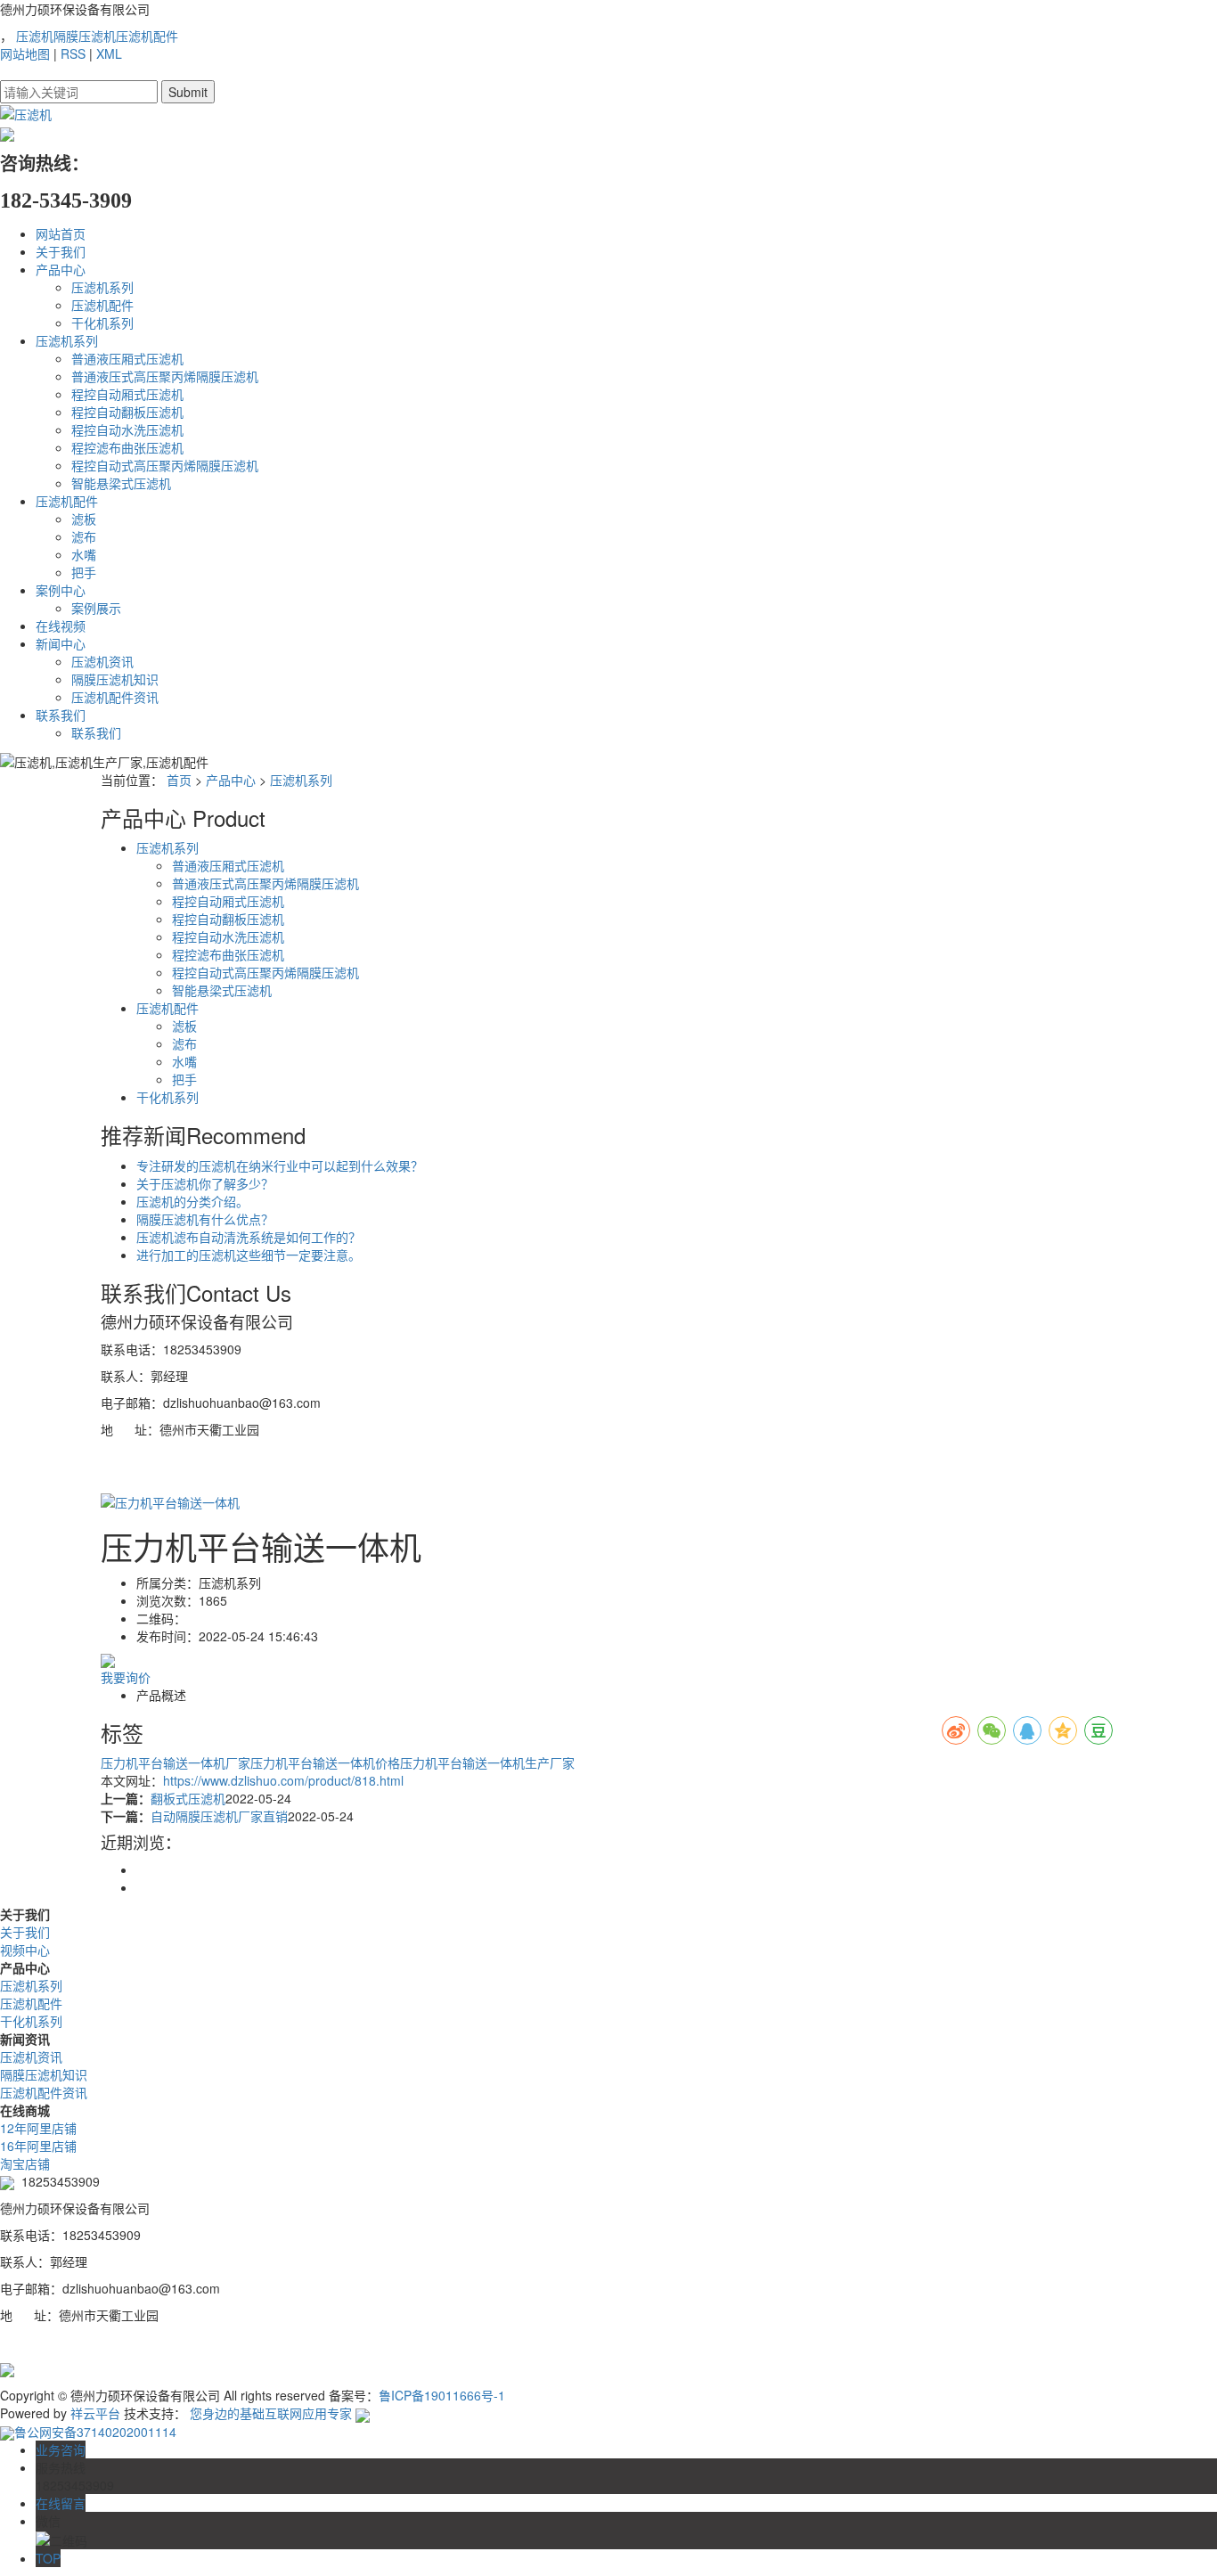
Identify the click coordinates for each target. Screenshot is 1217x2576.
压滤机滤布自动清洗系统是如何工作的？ (249, 1237)
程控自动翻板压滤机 (127, 412)
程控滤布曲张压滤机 (127, 447)
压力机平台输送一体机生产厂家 (487, 1762)
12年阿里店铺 (38, 2128)
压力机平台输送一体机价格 (325, 1762)
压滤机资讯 (102, 661)
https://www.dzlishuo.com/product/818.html (283, 1780)
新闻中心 (61, 643)
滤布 (84, 536)
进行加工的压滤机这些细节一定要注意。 (249, 1255)
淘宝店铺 (25, 2163)
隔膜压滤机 (85, 36)
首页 (179, 780)
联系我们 (61, 715)
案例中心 (61, 590)
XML (109, 53)
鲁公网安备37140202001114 (95, 2432)
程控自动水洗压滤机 (127, 429)
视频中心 (25, 1950)
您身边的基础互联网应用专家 (271, 2413)
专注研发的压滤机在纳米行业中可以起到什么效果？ (280, 1165)
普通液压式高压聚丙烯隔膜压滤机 (165, 376)
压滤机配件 (147, 36)
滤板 (84, 519)
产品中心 (61, 269)
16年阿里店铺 (38, 2146)
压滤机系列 (102, 287)
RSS (73, 53)
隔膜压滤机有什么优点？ (205, 1219)
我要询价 (126, 1677)
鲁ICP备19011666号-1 (442, 2395)
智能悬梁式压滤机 (121, 483)
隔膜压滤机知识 (115, 679)
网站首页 (61, 233)
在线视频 (61, 626)
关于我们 (61, 251)
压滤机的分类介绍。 (192, 1201)
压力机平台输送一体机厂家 (176, 1762)
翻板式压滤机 (188, 1798)
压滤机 (35, 36)
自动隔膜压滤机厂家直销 (219, 1816)
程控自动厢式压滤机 (127, 394)
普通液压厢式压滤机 (127, 358)
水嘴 (84, 554)
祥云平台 (95, 2413)
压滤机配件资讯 (115, 697)
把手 (84, 572)
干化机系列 (102, 323)
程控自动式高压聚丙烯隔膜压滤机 (165, 465)
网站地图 (25, 53)
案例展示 (96, 608)
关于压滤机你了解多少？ (205, 1183)
